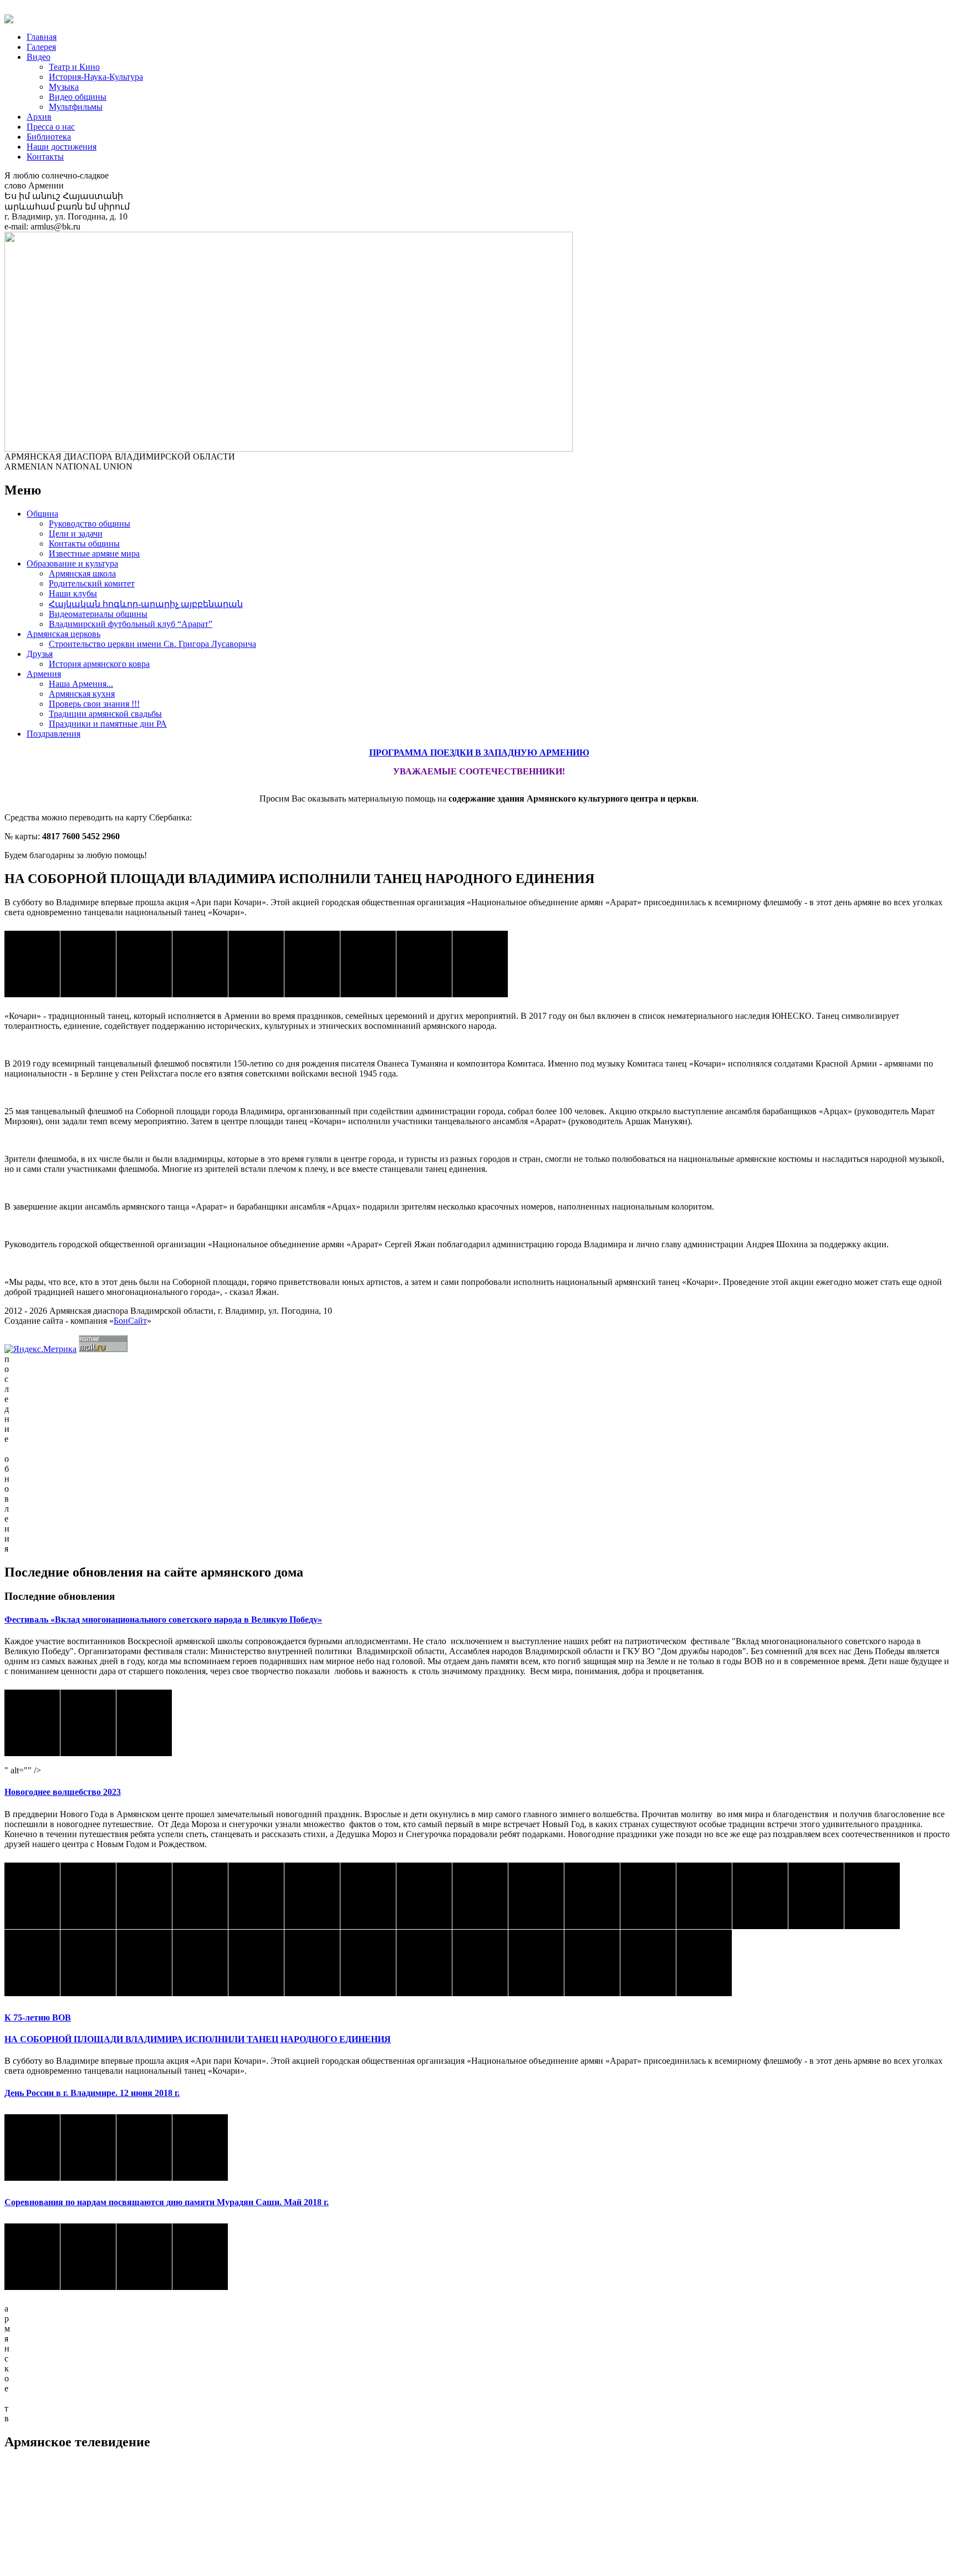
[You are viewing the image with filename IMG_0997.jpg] (480, 1896)
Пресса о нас (51, 127)
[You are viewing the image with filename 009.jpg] (368, 964)
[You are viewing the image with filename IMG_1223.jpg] (536, 1963)
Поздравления (53, 734)
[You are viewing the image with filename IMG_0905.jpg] (32, 1896)
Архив (39, 117)
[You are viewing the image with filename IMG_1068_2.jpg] (760, 1896)
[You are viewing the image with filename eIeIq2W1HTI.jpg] (88, 1723)
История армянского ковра (99, 664)
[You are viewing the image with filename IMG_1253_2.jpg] (592, 1963)
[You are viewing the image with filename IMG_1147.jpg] (144, 1963)
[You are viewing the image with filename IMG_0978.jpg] (368, 1896)
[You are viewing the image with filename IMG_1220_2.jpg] (424, 1963)
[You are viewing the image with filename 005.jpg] (144, 964)
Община (42, 514)
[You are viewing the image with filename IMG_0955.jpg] (312, 1896)
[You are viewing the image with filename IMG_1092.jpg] (872, 1896)
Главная (42, 37)
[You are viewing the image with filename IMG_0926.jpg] (144, 1896)
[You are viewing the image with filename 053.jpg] (144, 2257)
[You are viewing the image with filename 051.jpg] (32, 2257)
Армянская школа (82, 573)
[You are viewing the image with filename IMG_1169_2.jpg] (256, 1963)
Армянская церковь (63, 634)
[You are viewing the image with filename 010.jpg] (424, 964)
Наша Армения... (81, 684)
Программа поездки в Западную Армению (479, 753)
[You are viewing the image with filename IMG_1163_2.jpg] (200, 1963)
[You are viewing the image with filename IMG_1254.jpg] (648, 1963)
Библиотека (49, 137)
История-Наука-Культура (96, 77)
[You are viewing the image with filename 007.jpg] (256, 964)
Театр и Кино (74, 67)
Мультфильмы (76, 107)
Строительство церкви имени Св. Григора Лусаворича (152, 644)
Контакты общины (84, 544)
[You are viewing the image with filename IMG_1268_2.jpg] (704, 1963)
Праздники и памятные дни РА (108, 724)
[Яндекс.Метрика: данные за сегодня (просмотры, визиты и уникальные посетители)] (40, 1349)
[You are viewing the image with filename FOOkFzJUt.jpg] (480, 964)
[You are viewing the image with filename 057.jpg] (200, 2147)
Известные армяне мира (94, 554)
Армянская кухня (82, 694)
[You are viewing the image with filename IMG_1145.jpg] (88, 1963)
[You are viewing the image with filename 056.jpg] (144, 2147)
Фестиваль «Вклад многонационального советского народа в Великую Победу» (163, 1619)
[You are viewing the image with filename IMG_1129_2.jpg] (32, 1963)
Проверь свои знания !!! (94, 704)
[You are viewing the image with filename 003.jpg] (88, 964)
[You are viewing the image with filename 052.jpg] (88, 2257)
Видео (39, 57)
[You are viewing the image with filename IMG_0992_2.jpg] (424, 1896)
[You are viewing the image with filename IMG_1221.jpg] (480, 1963)
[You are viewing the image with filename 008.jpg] (312, 964)
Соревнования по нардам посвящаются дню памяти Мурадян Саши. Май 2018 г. (167, 2202)
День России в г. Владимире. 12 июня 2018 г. (92, 2093)
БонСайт (130, 1321)
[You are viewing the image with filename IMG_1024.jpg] (648, 1896)
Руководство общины (90, 524)
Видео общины (78, 97)
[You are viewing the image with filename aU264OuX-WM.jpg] (32, 1723)
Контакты (45, 157)
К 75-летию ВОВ (38, 2018)
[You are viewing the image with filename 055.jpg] (88, 2147)
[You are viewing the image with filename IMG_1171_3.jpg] (368, 1963)
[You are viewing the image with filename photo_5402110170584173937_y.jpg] (144, 1723)
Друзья (40, 654)
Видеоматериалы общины (98, 614)
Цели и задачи (76, 534)
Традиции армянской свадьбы (105, 714)
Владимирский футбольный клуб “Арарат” (131, 624)
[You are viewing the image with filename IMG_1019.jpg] (536, 1896)
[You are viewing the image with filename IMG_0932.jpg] (256, 1896)
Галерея (41, 47)
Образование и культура (72, 563)
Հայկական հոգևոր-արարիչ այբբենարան (146, 604)
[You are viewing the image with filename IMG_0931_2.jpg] (200, 1896)
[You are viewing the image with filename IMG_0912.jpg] (88, 1896)
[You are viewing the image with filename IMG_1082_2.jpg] (816, 1896)
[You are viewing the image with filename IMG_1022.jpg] (592, 1896)
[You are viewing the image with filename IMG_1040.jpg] (704, 1896)
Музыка (64, 87)
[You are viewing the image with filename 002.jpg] (32, 964)
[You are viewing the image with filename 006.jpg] (200, 964)
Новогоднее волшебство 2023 (63, 1792)
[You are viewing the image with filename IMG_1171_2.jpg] (312, 1963)
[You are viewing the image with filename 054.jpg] (32, 2147)
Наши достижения (62, 147)
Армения (44, 674)
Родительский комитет (92, 583)
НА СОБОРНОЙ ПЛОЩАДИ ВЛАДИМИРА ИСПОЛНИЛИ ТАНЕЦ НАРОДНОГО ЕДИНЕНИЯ (198, 2039)
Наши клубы (73, 593)
